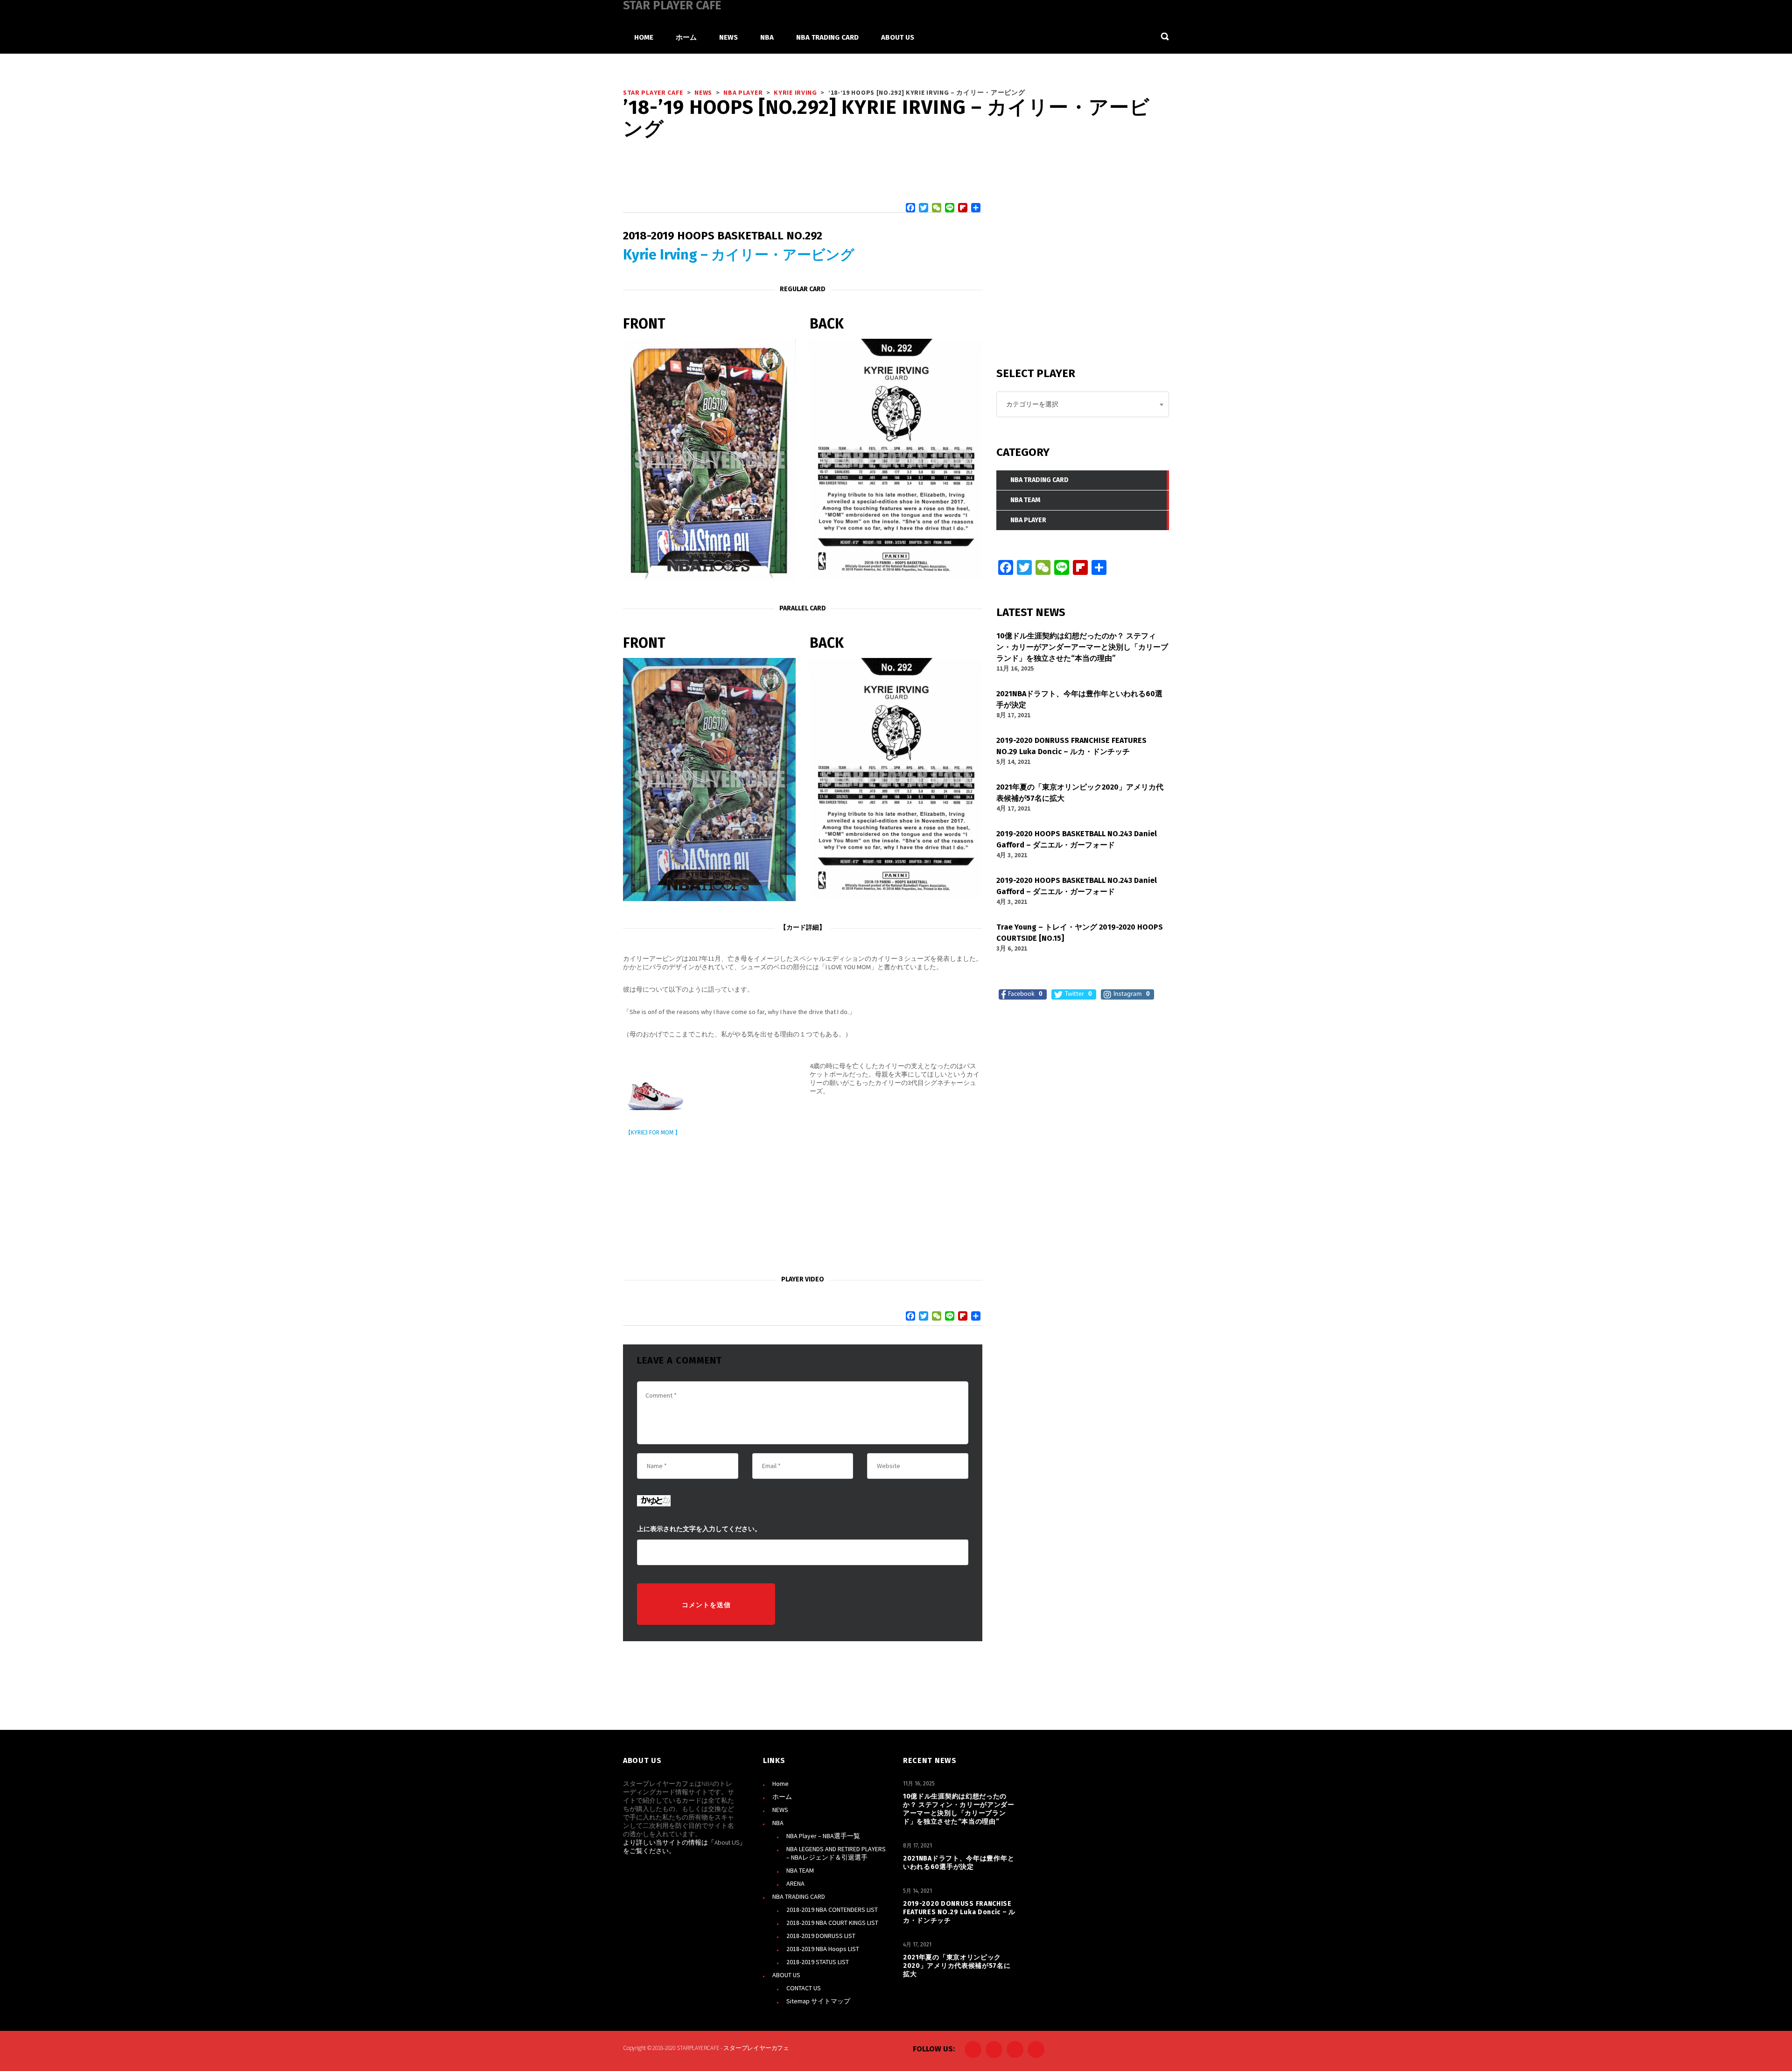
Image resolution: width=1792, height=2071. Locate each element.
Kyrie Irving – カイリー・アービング (739, 255)
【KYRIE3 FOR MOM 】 (653, 1133)
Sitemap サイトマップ (818, 2001)
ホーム (782, 1797)
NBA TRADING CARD (799, 1896)
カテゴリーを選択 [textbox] (1032, 404)
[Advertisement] (803, 1208)
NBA (778, 1823)
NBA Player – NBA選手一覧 (823, 1836)
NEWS (780, 1810)
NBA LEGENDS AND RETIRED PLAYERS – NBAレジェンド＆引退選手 (836, 1853)
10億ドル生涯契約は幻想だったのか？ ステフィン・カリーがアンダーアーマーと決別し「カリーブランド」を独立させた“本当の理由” (959, 1809)
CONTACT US (804, 1988)
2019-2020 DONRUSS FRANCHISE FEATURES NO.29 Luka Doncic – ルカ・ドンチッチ (959, 1912)
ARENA (795, 1883)
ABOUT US (786, 1975)
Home (780, 1784)
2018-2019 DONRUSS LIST (821, 1936)
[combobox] (1083, 404)
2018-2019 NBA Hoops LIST (823, 1949)
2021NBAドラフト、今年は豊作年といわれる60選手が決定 (959, 1863)
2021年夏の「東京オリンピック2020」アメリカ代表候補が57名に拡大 (957, 1966)
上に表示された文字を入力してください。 (699, 1529)
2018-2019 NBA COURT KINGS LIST (832, 1923)
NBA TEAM (800, 1870)
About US (727, 1842)
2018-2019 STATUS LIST (818, 1962)
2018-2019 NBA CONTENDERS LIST (832, 1910)
